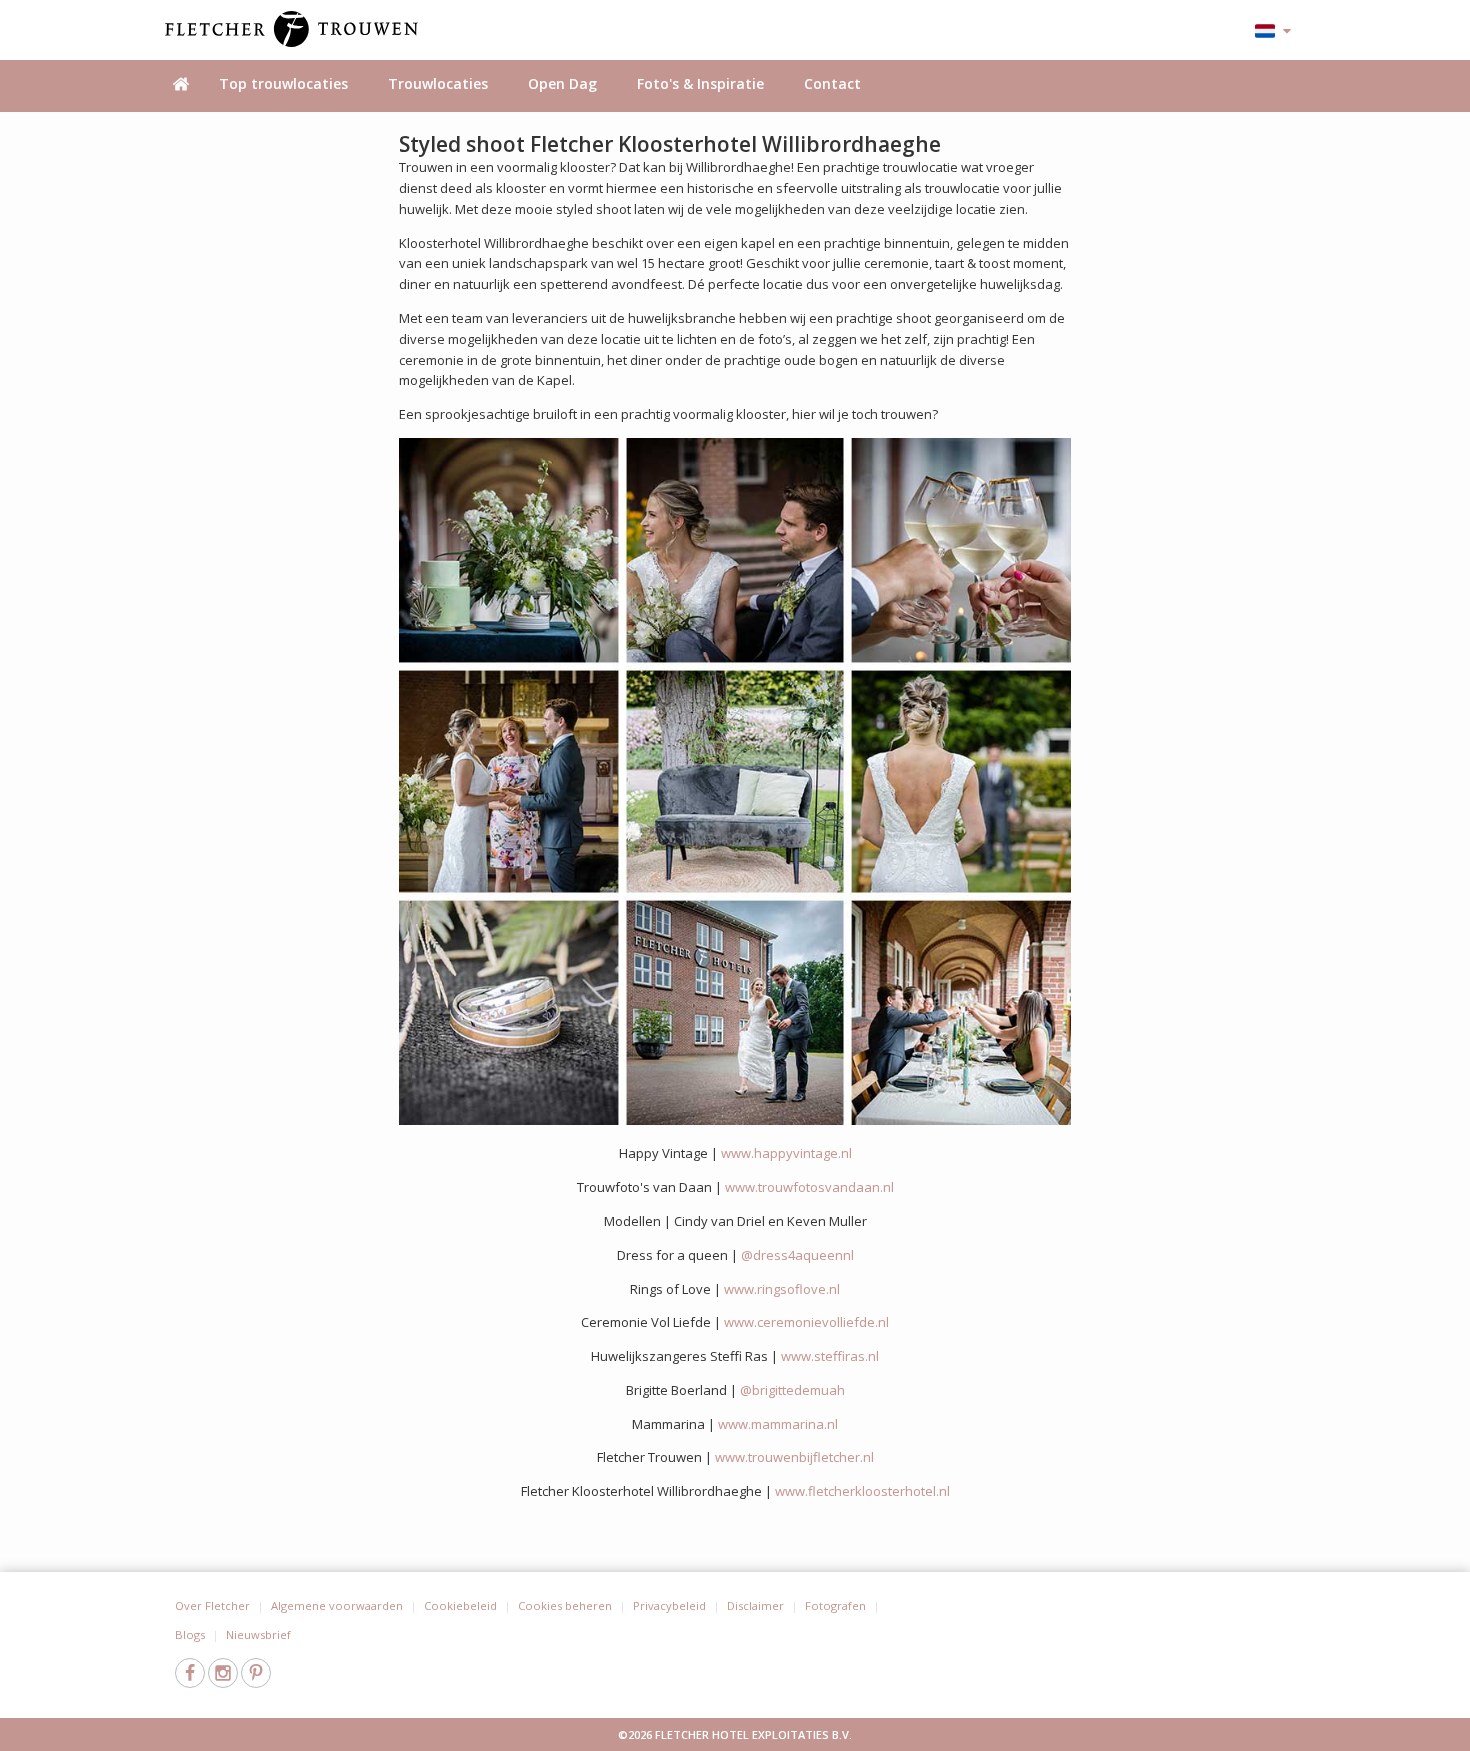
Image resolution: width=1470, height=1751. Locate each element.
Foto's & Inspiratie (700, 83)
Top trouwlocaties (283, 83)
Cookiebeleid (460, 1605)
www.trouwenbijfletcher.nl (794, 1457)
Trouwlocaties (438, 83)
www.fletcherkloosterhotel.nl (862, 1491)
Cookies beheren (565, 1605)
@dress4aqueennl (797, 1255)
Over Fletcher (212, 1605)
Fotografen (835, 1605)
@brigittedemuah (792, 1390)
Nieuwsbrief (258, 1634)
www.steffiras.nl (830, 1356)
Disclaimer (755, 1605)
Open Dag (562, 83)
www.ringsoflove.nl (782, 1289)
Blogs (190, 1634)
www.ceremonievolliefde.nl (806, 1322)
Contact (832, 83)
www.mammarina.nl (778, 1424)
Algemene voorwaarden (337, 1605)
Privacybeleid (669, 1605)
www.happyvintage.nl (786, 1153)
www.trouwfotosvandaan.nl (809, 1187)
